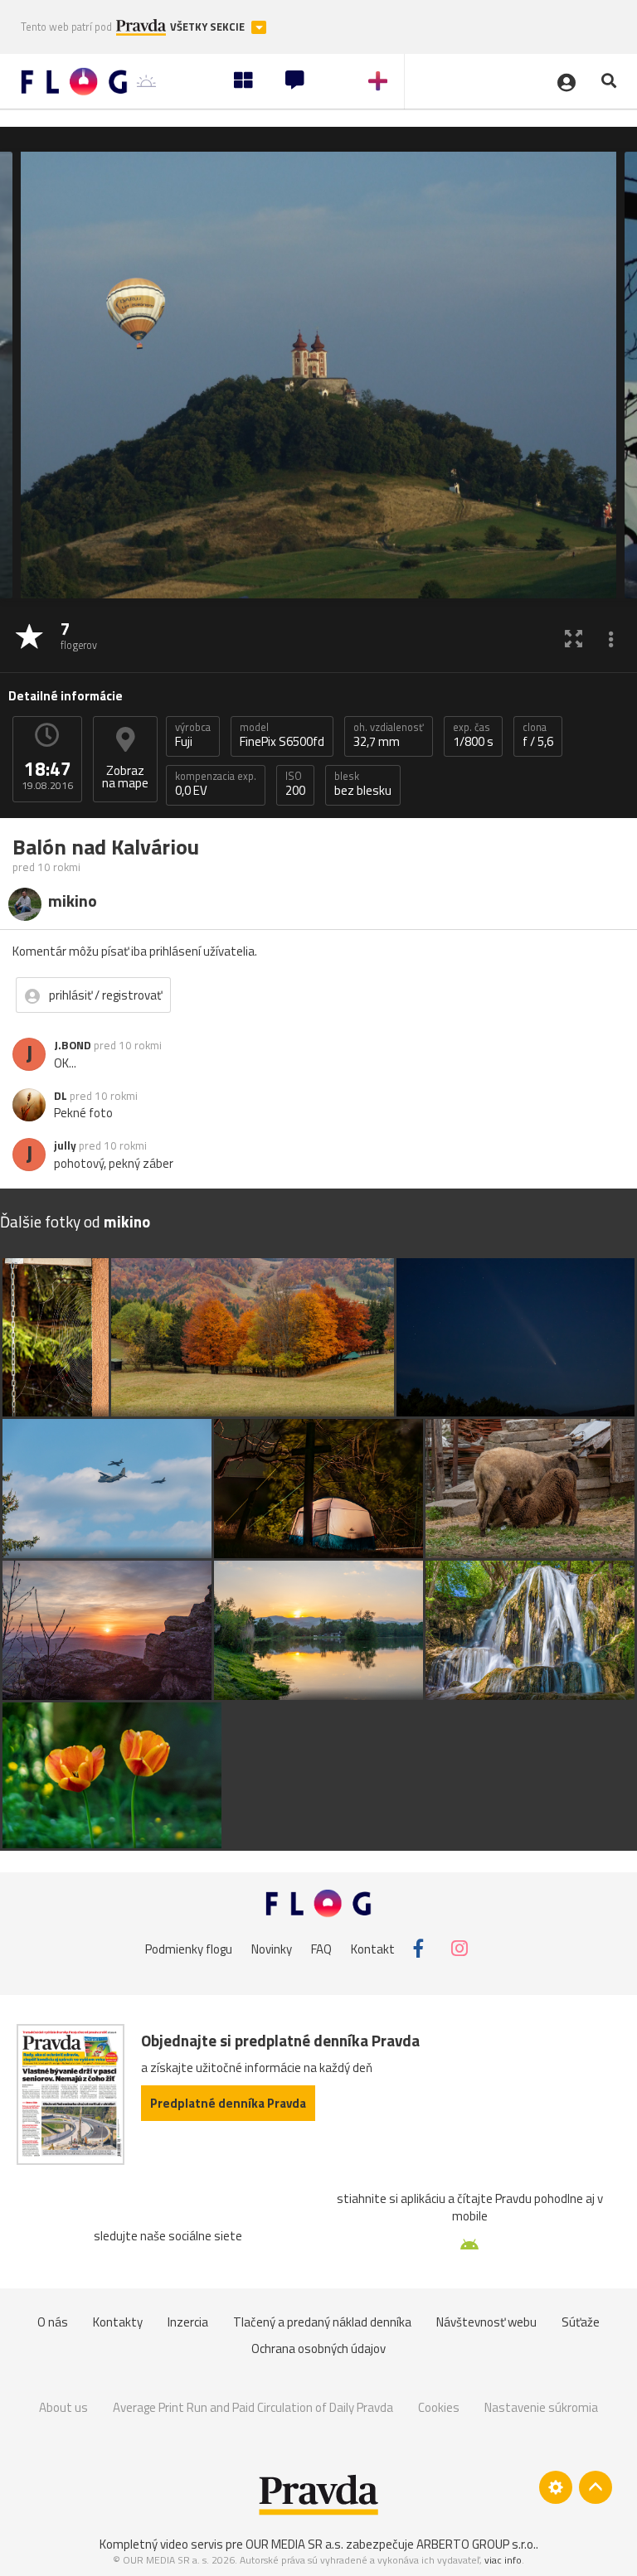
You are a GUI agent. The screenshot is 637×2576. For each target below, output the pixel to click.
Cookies (439, 2407)
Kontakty (118, 2322)
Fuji (193, 735)
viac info (503, 2560)
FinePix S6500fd (282, 735)
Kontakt (373, 1948)
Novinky (272, 1948)
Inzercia (188, 2322)
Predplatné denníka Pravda (228, 2103)
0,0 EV (216, 784)
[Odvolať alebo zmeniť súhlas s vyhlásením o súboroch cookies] (556, 2487)
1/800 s (473, 735)
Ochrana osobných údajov (318, 2348)
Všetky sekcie (209, 27)
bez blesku (363, 784)
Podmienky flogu (189, 1948)
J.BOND (73, 1045)
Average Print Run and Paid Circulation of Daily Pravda (253, 2407)
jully (65, 1145)
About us (63, 2407)
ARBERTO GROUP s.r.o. (476, 2544)
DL (61, 1096)
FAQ (321, 1948)
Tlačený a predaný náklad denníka (322, 2322)
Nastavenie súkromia (541, 2407)
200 (295, 784)
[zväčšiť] (574, 638)
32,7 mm (389, 735)
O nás (53, 2322)
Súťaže (581, 2322)
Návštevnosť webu (486, 2322)
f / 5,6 (538, 735)
